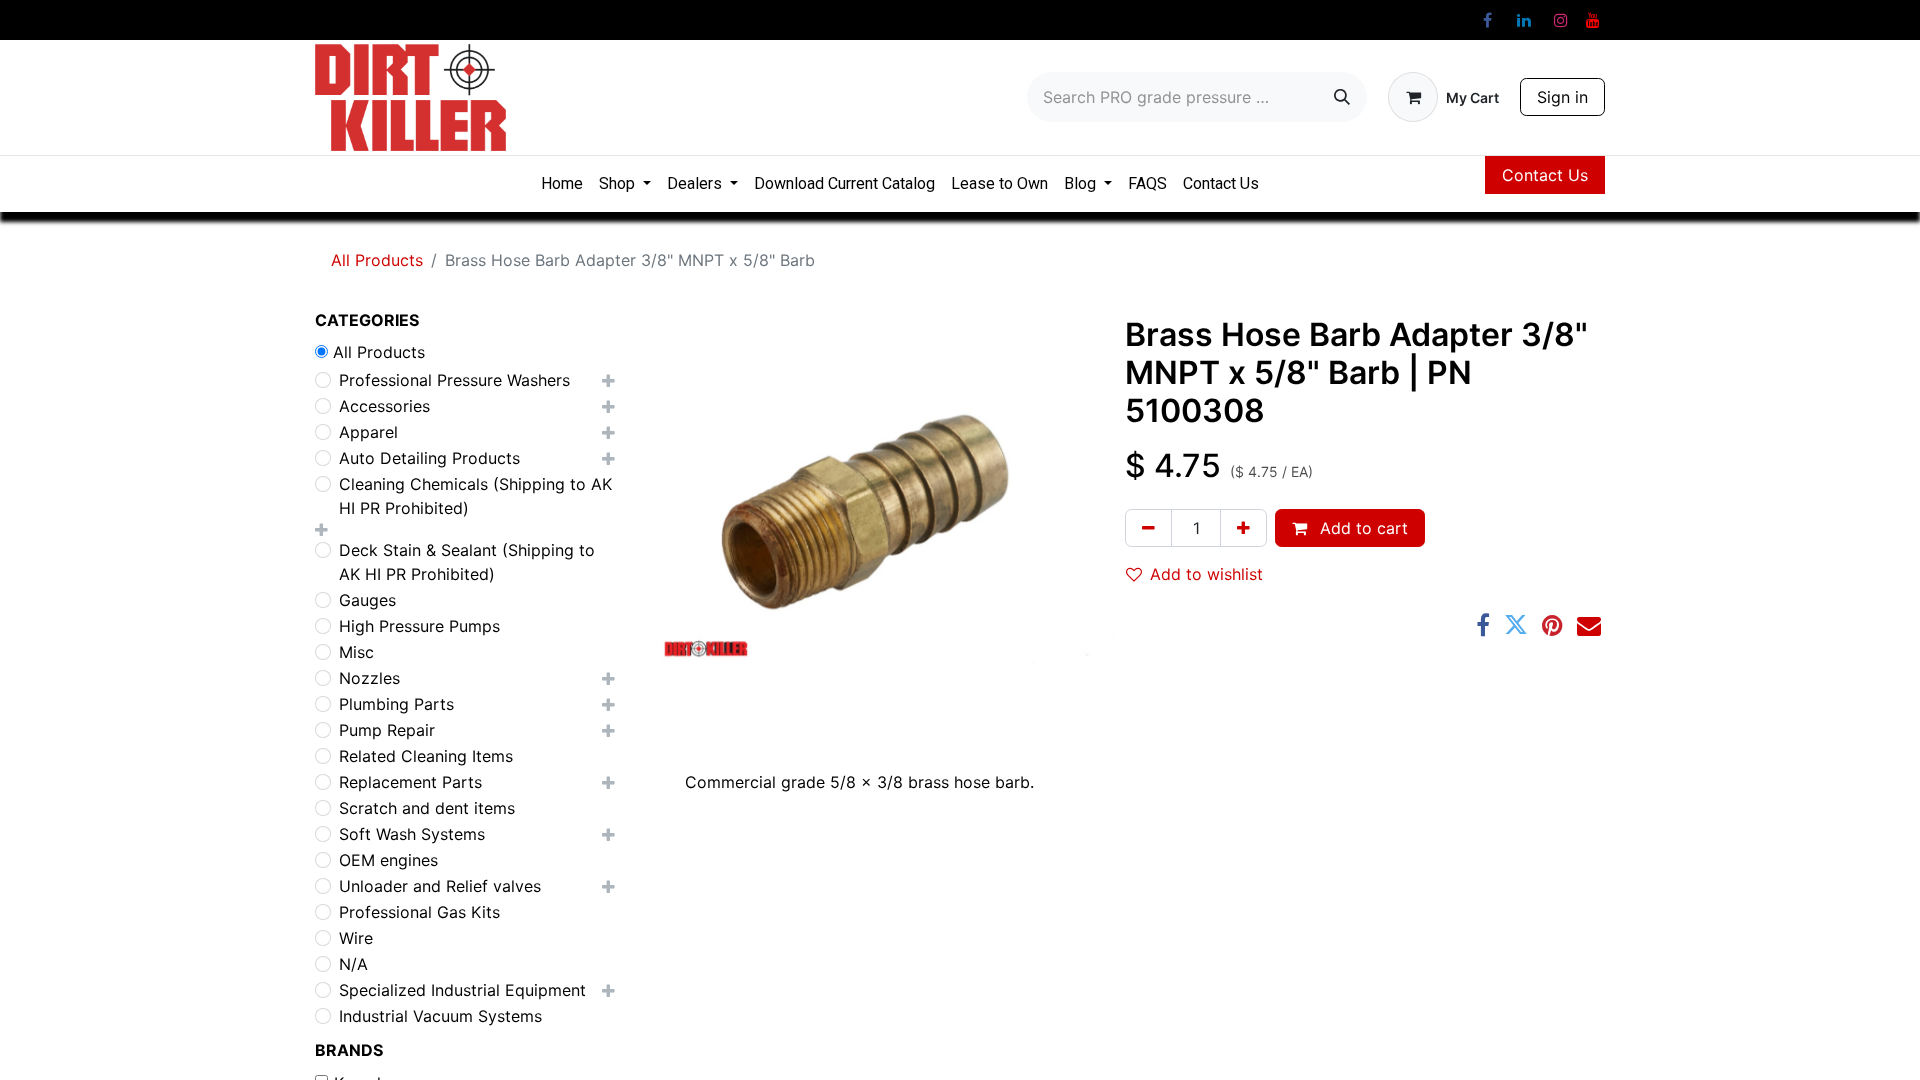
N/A (353, 964)
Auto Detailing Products (429, 458)
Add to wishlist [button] (1206, 574)
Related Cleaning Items (426, 756)
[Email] (1589, 625)
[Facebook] (1487, 20)
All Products (377, 260)
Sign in (1562, 97)
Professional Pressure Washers (454, 380)
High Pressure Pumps (419, 626)
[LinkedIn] (1524, 20)
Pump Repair (387, 730)
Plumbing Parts (396, 704)
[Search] (1342, 97)
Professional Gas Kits (419, 912)
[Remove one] (1148, 528)
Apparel (368, 432)
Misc (356, 652)
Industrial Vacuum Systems (440, 1016)
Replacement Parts (410, 782)
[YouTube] (1593, 20)
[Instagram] (1561, 20)
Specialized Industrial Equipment (462, 990)
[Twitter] (1516, 625)
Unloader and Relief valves (440, 886)
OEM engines (388, 860)
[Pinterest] (1552, 625)
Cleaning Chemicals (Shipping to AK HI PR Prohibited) (475, 496)
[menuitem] (562, 184)
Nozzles (369, 678)
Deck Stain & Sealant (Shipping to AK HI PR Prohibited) (467, 562)
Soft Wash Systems (412, 834)
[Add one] (1243, 528)
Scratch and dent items (427, 808)
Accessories (384, 406)
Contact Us (1545, 175)
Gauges (367, 600)
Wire (356, 938)
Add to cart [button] (1361, 528)
